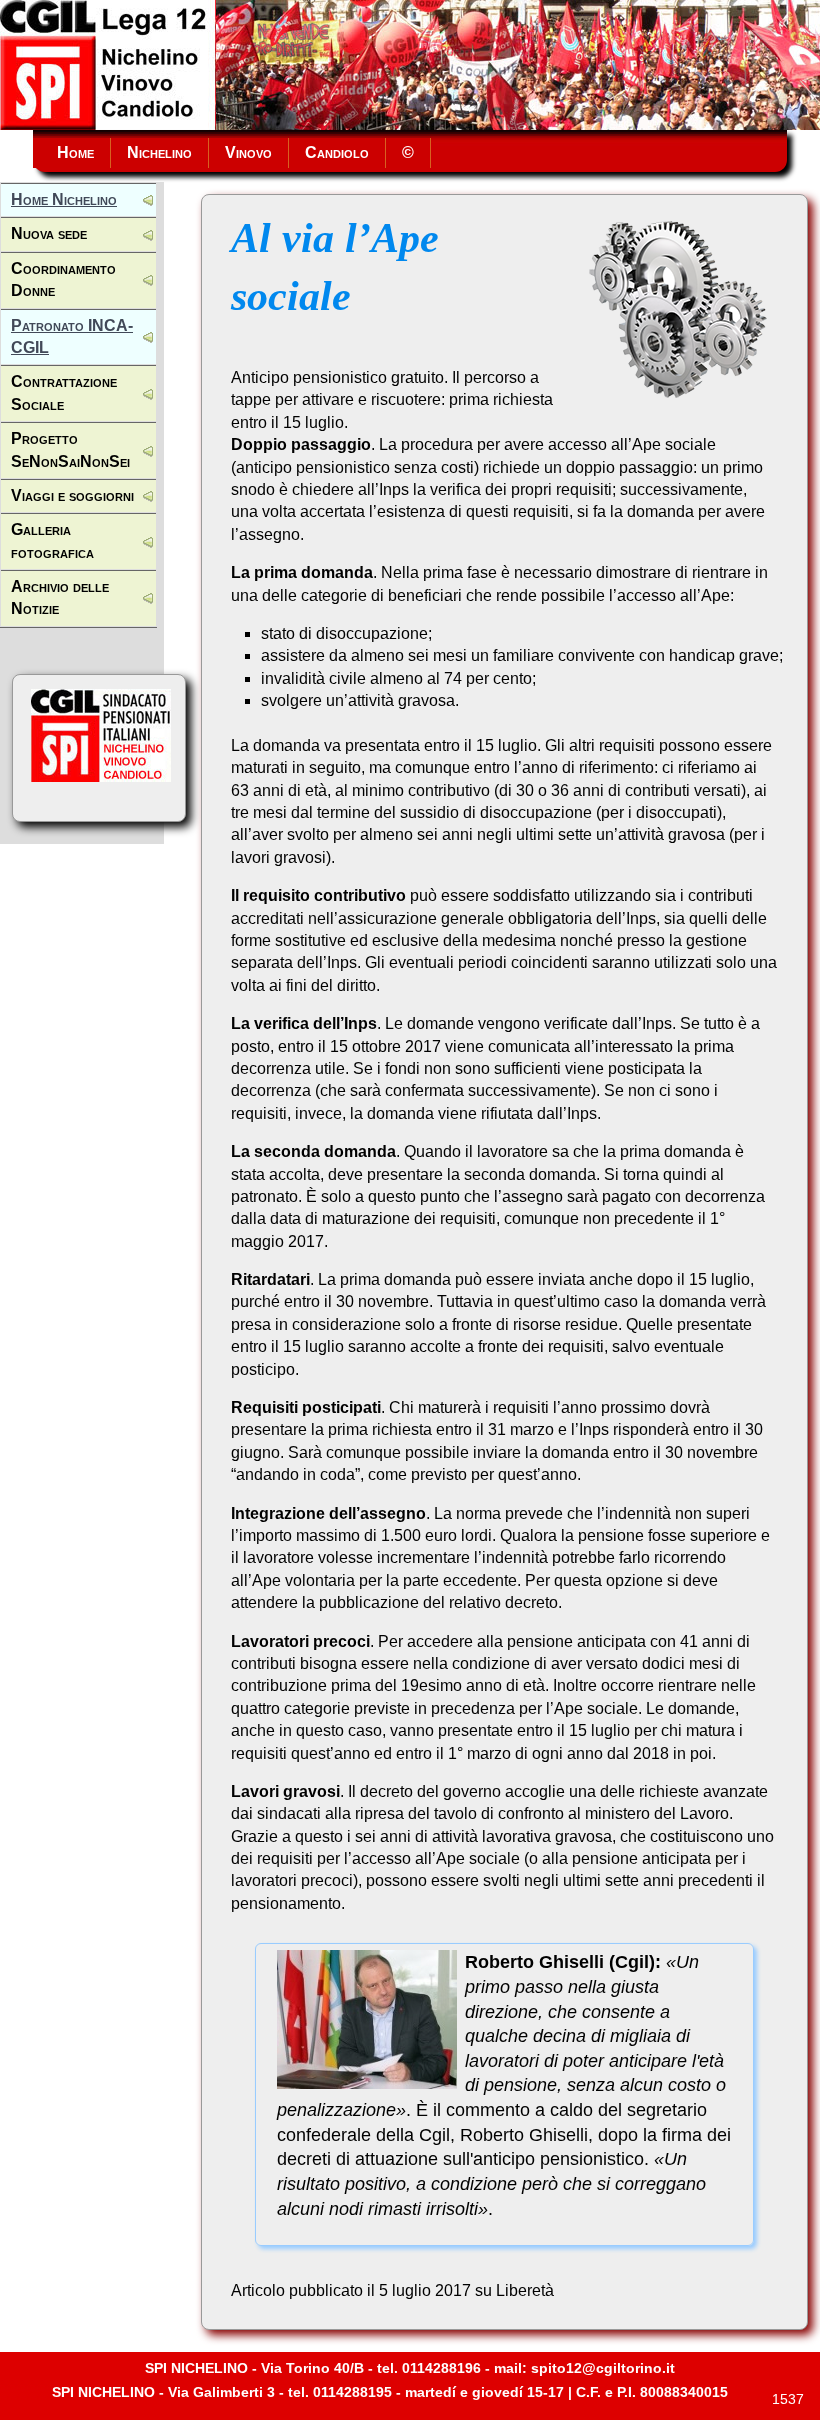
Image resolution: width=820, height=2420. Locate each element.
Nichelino (159, 152)
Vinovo (248, 152)
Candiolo (337, 152)
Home (71, 152)
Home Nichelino (64, 199)
